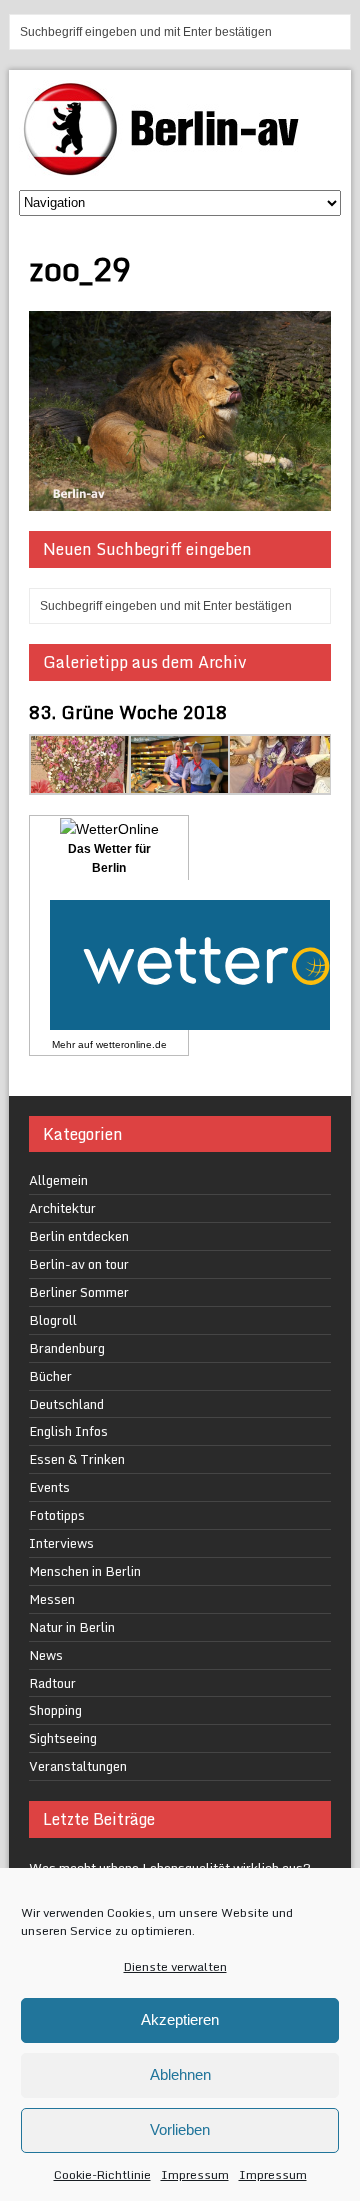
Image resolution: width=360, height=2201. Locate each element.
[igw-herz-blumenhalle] (81, 782)
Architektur (62, 1208)
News (46, 1655)
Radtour (52, 1683)
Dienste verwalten (175, 1966)
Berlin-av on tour (79, 1264)
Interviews (61, 1543)
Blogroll (53, 1320)
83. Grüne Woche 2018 (128, 712)
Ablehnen (180, 2074)
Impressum (195, 2174)
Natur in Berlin (72, 1627)
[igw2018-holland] (181, 782)
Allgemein (58, 1180)
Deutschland (66, 1404)
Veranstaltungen (78, 1766)
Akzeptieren (180, 2019)
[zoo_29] (180, 499)
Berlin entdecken (79, 1236)
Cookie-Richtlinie (102, 2174)
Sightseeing (63, 1738)
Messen (52, 1599)
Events (49, 1487)
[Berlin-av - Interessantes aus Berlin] (169, 168)
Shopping (55, 1710)
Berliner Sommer (79, 1292)
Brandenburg (67, 1348)
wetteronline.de (131, 1044)
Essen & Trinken (77, 1459)
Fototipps (57, 1515)
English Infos (68, 1431)
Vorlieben (180, 2129)
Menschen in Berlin (85, 1571)
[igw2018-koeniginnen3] (280, 782)
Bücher (50, 1376)
